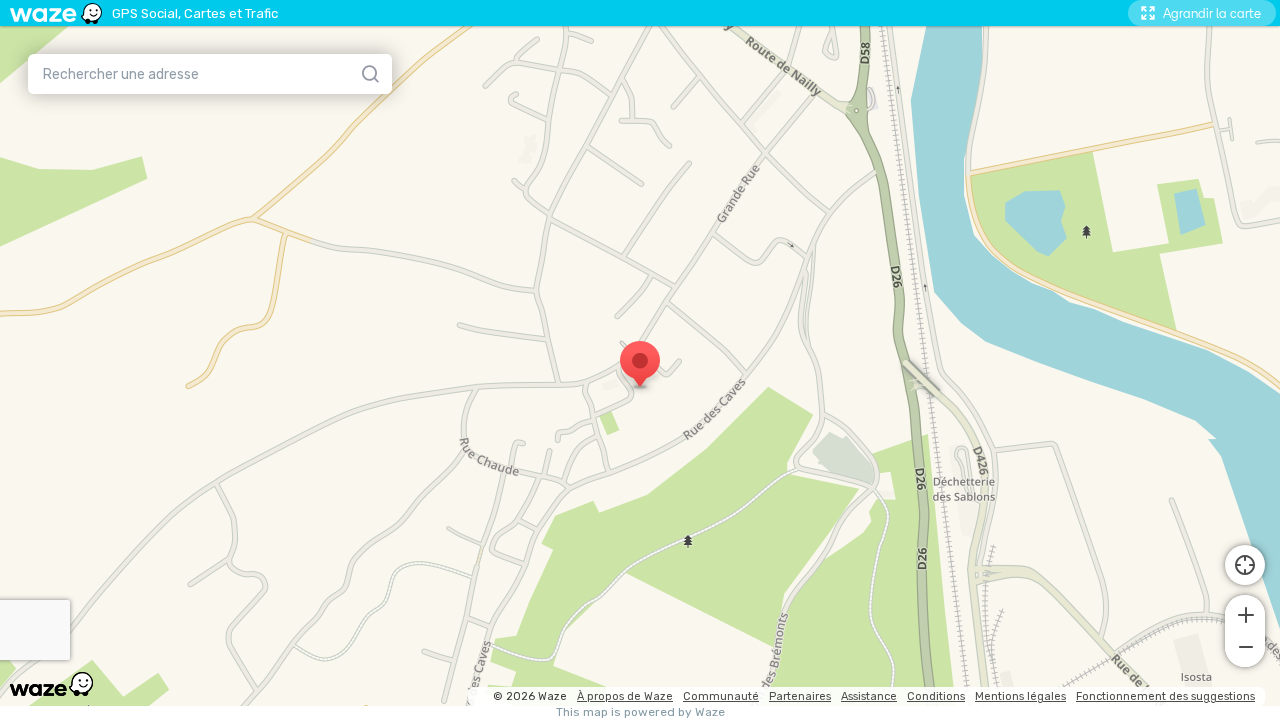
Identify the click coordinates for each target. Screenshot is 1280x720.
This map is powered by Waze (640, 712)
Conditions (936, 696)
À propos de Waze (625, 696)
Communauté (721, 696)
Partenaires (800, 696)
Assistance (869, 696)
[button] (1245, 613)
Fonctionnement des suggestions (1165, 696)
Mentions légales (1020, 696)
